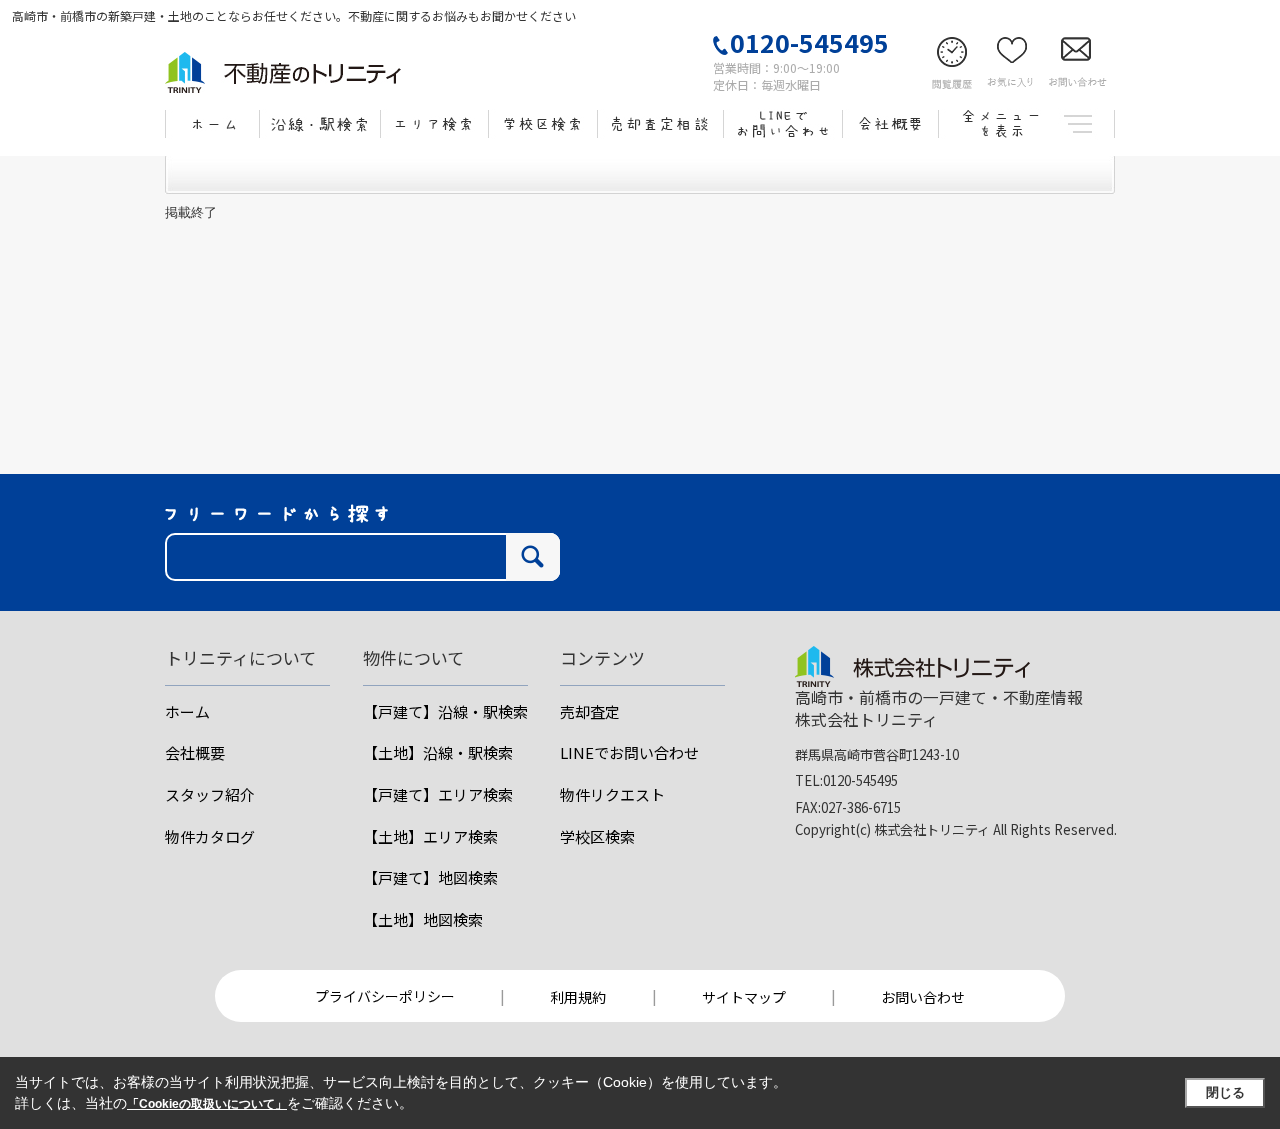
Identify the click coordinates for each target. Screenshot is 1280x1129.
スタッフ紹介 (210, 794)
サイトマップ (744, 997)
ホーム (187, 711)
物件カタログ (210, 836)
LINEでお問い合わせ (629, 752)
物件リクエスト (612, 794)
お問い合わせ (923, 997)
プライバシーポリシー (385, 996)
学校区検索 (597, 836)
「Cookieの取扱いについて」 (207, 1104)
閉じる (1225, 1092)
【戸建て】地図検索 (430, 877)
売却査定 (590, 711)
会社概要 (195, 752)
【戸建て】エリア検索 (438, 794)
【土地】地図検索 (423, 919)
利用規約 (578, 997)
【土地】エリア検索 (430, 836)
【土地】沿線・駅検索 (438, 752)
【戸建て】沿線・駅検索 (445, 711)
